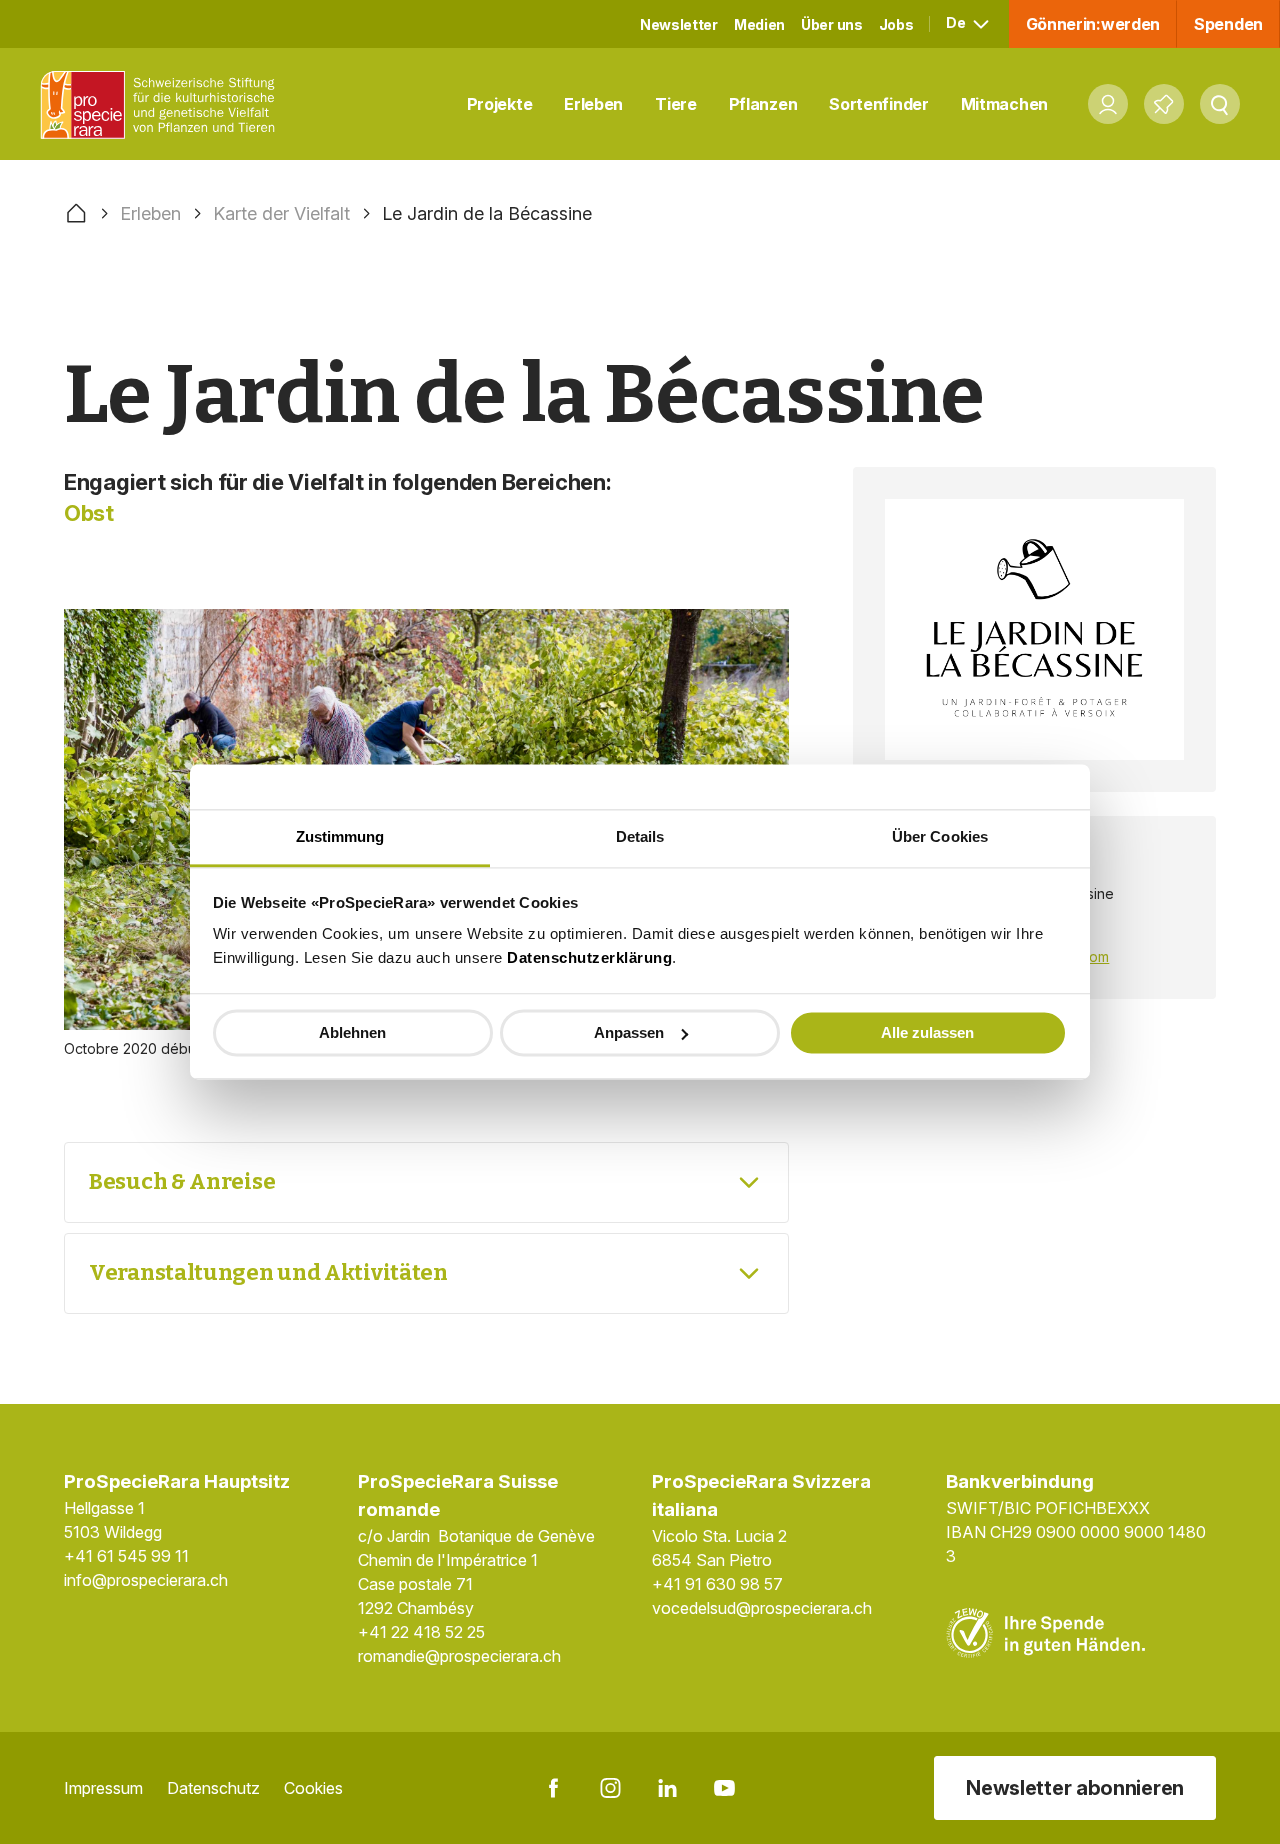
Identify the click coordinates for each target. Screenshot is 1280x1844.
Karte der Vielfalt (281, 213)
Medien (759, 24)
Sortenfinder (878, 104)
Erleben (593, 104)
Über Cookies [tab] (940, 836)
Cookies (313, 1788)
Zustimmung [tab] (340, 836)
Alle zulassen (927, 1032)
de (957, 22)
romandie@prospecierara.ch (459, 1656)
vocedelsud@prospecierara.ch (762, 1608)
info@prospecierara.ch (146, 1580)
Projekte (500, 104)
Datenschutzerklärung (589, 957)
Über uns (832, 24)
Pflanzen (763, 104)
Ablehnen (352, 1032)
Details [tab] (640, 836)
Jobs (896, 24)
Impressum (103, 1788)
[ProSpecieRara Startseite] (163, 104)
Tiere (676, 104)
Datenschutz (213, 1788)
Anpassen (629, 1032)
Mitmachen (1004, 104)
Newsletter (679, 24)
